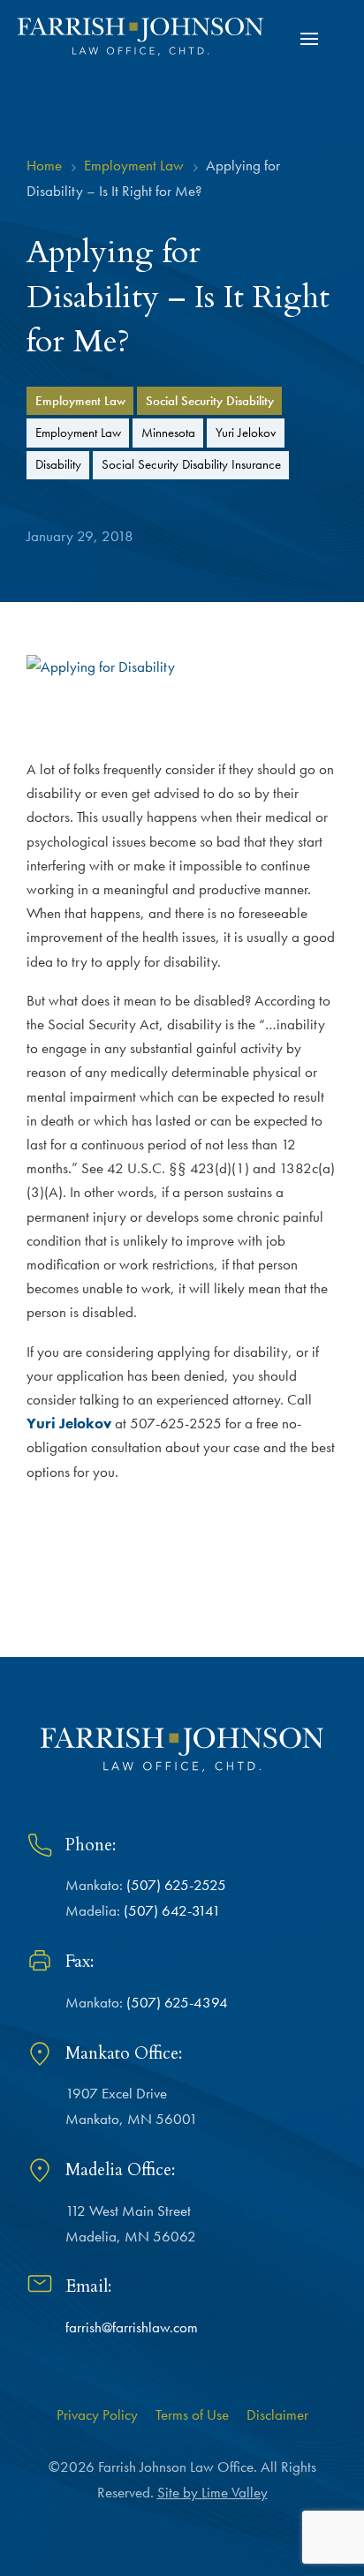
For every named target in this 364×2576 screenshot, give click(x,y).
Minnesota (168, 432)
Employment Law (80, 400)
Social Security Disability (210, 400)
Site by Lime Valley (212, 2492)
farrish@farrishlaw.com (132, 2327)
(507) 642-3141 (172, 1910)
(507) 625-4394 (177, 2002)
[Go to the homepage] (140, 37)
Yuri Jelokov (246, 432)
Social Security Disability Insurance (191, 464)
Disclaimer (277, 2414)
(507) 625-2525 (176, 1885)
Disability (58, 464)
